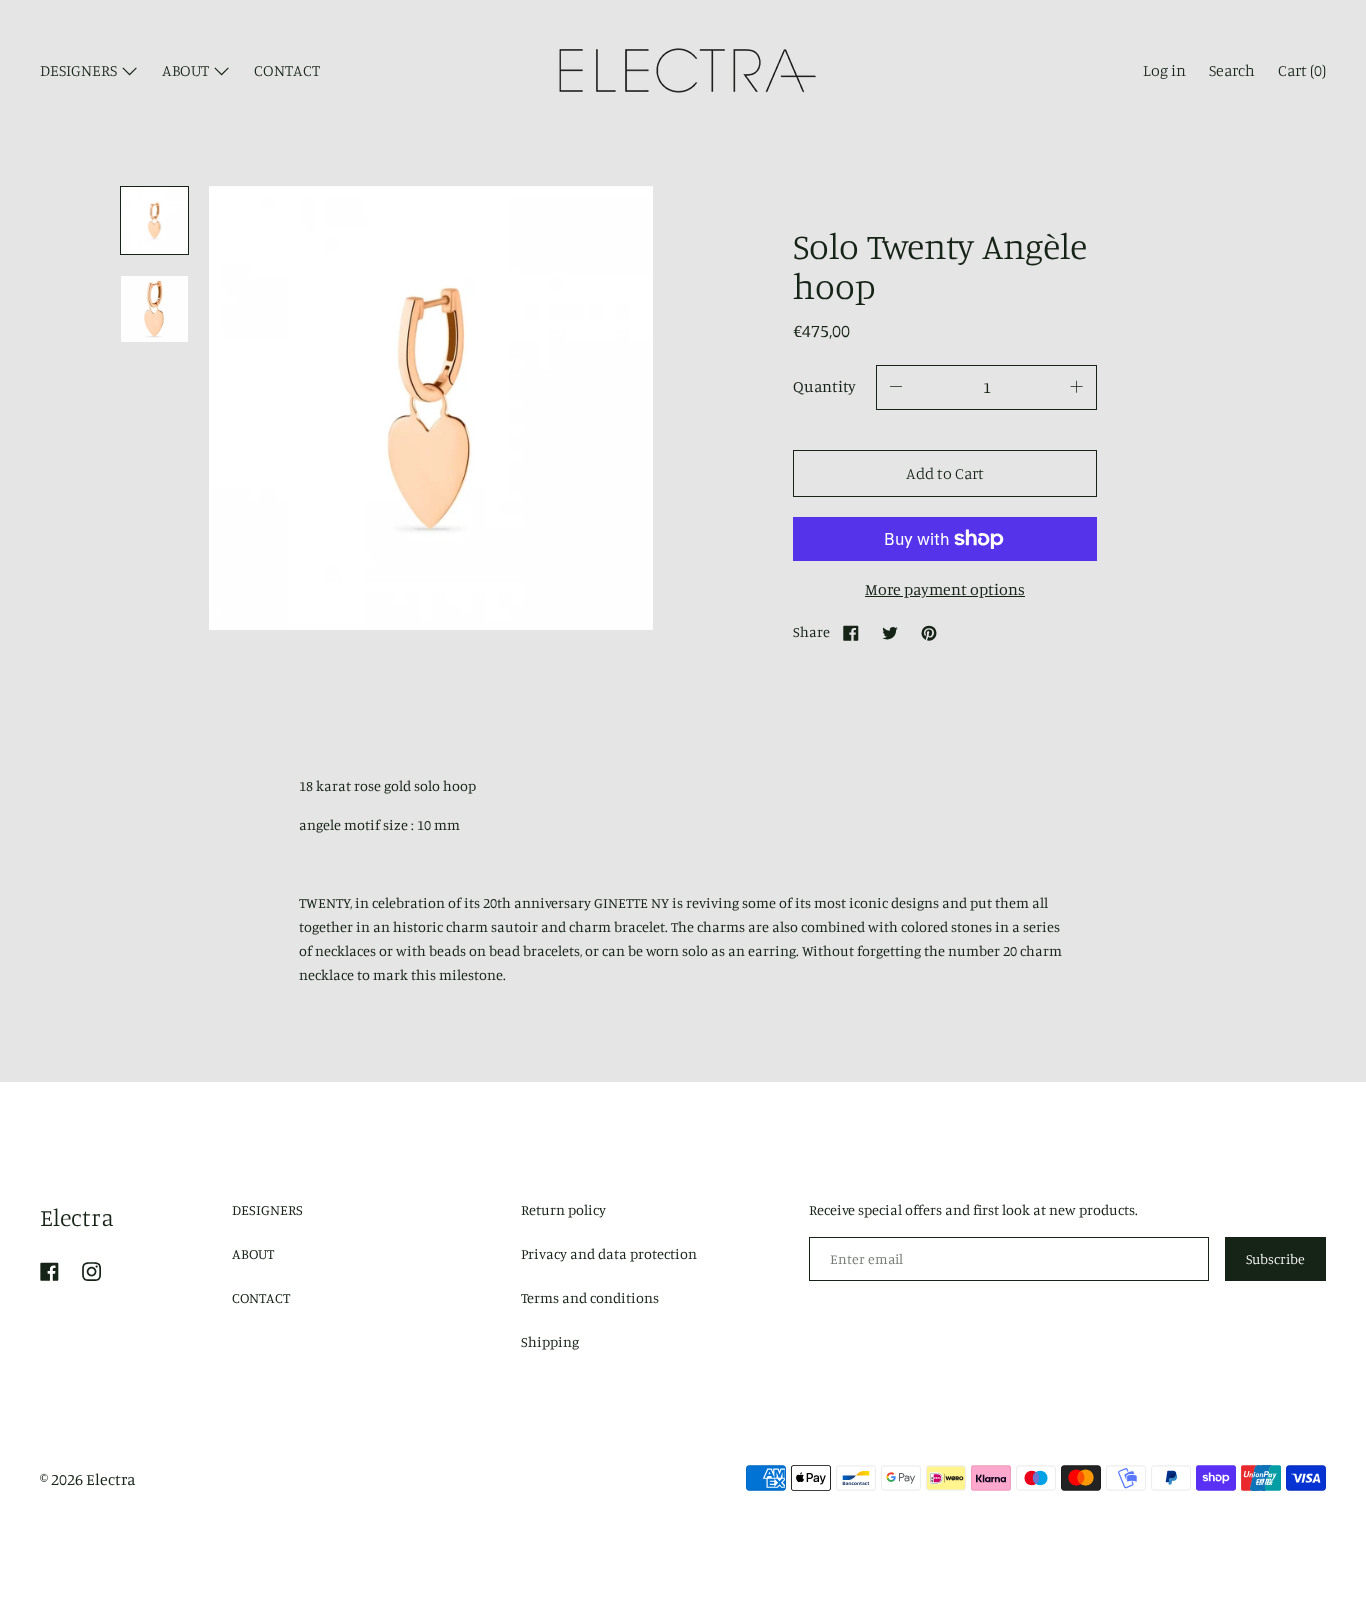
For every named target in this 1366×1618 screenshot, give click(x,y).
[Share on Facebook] (851, 632)
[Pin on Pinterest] (929, 632)
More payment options (945, 589)
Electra (77, 1217)
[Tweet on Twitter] (890, 632)
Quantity (824, 386)
